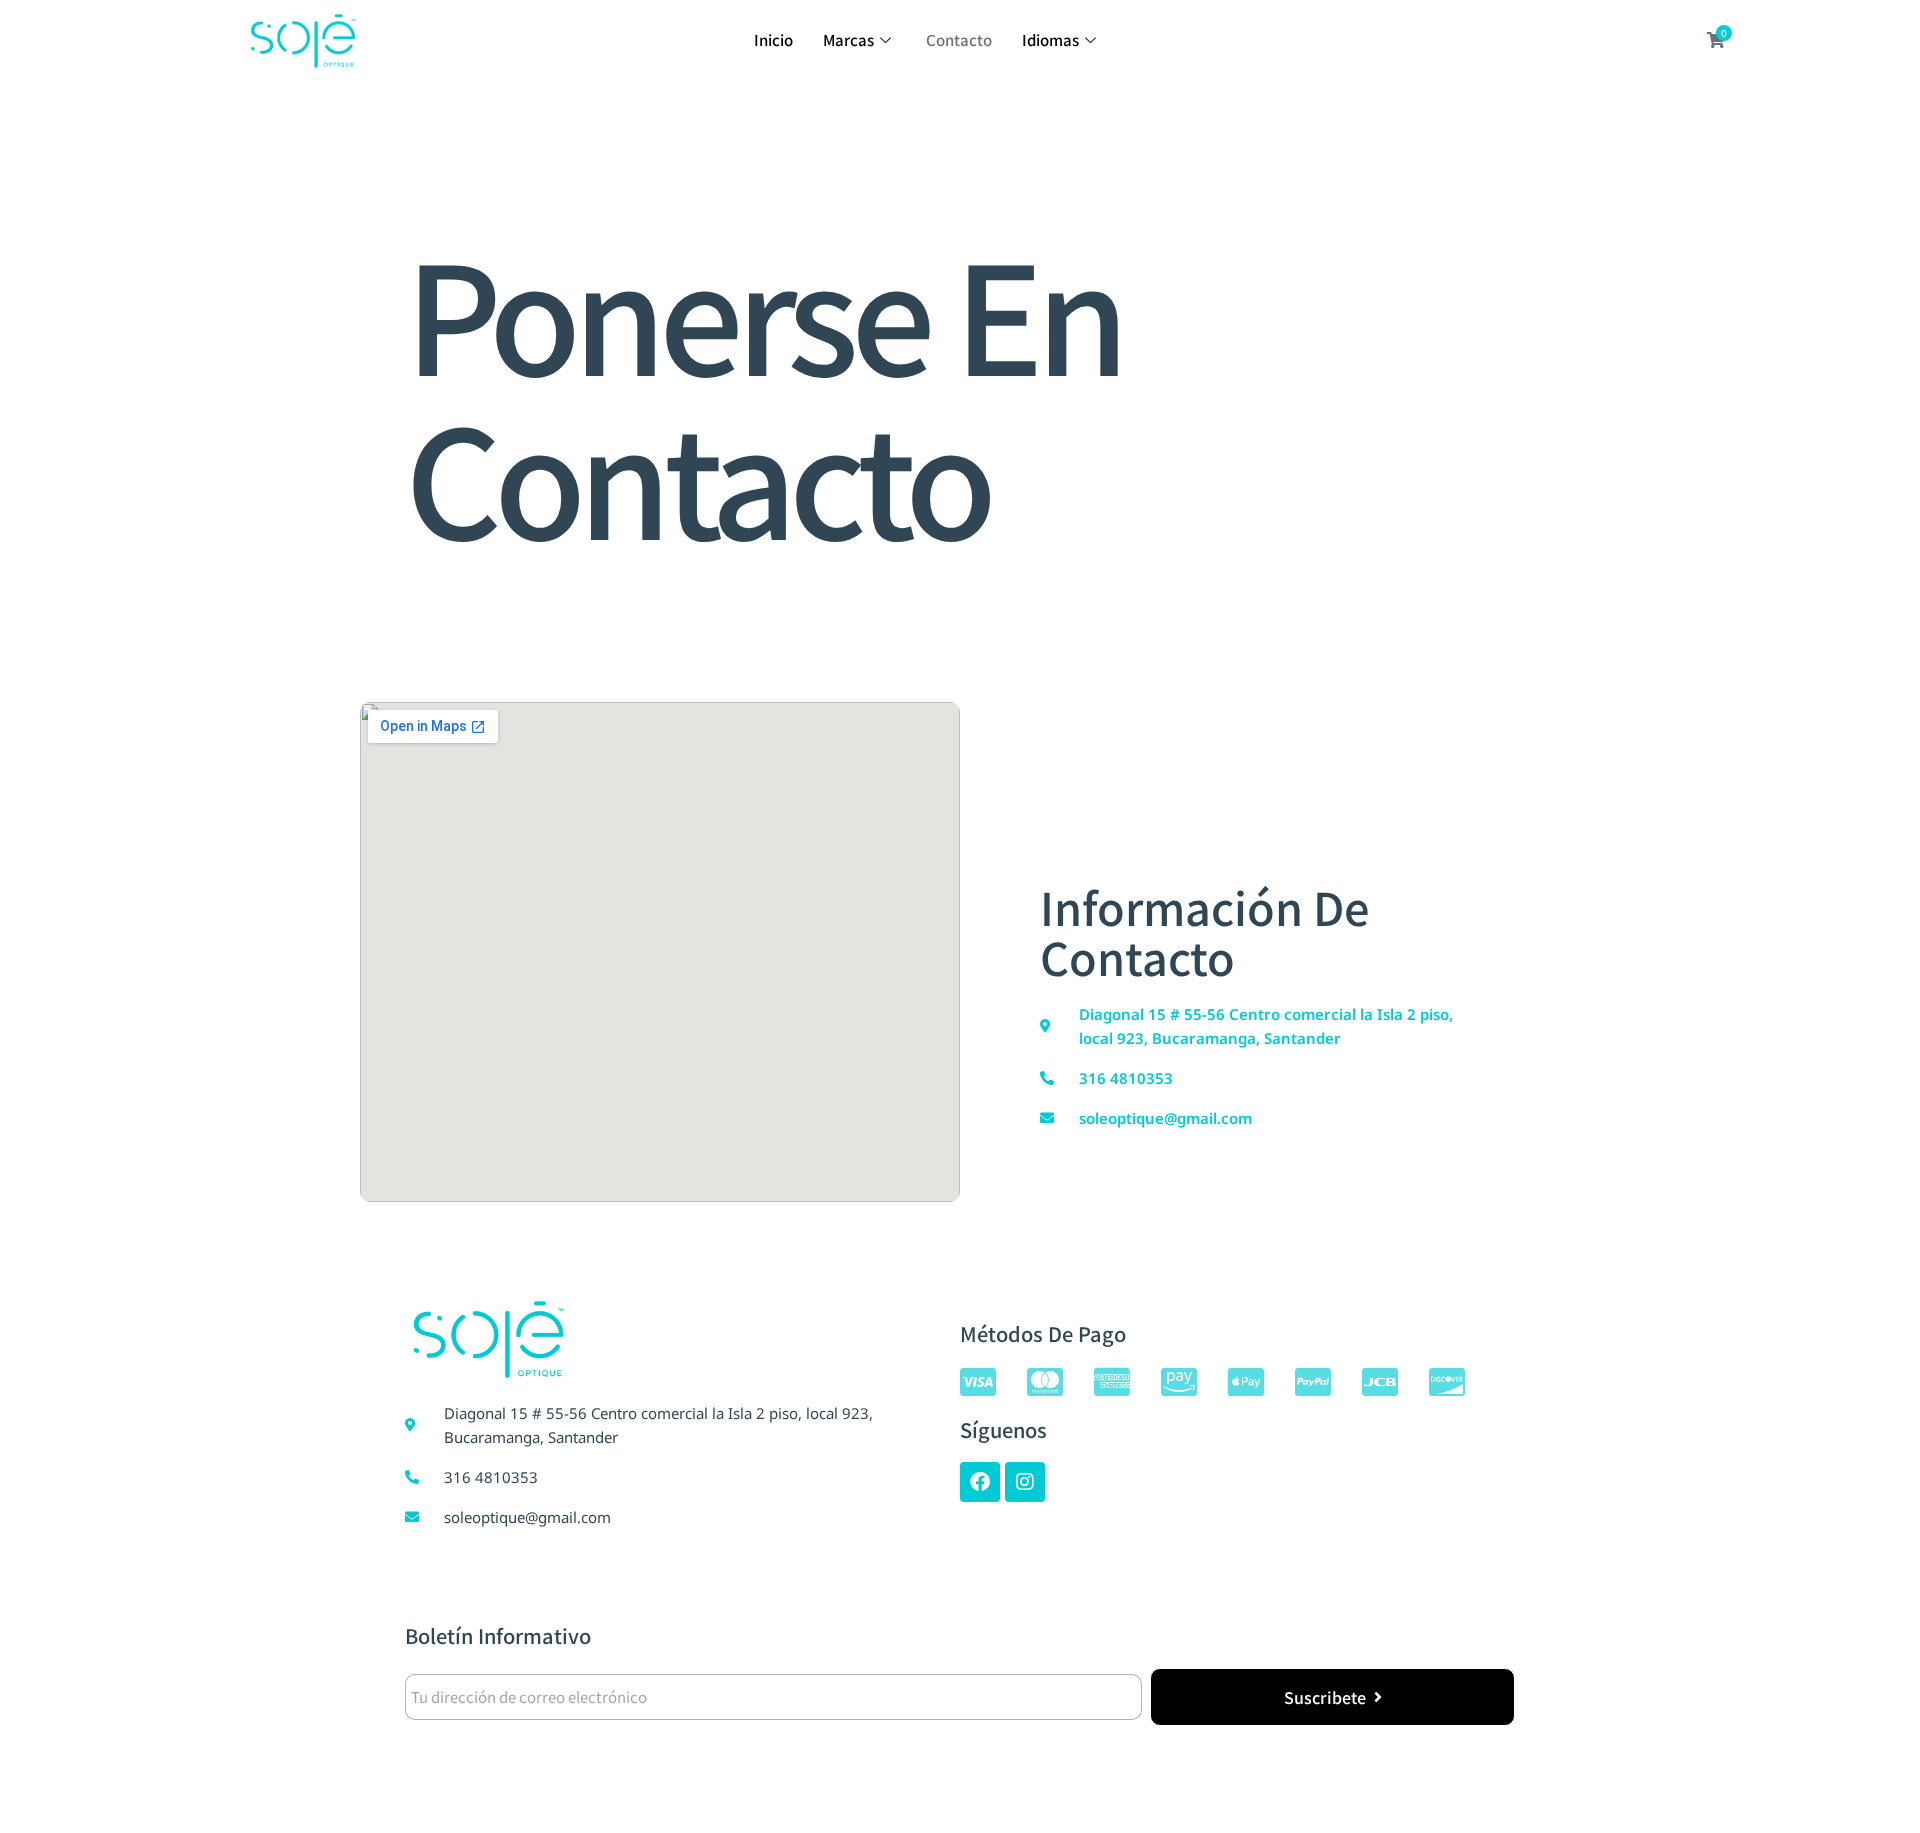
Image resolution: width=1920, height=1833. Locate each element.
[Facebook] (980, 1482)
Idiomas (1050, 39)
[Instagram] (1025, 1482)
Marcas (848, 39)
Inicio (773, 39)
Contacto (959, 39)
